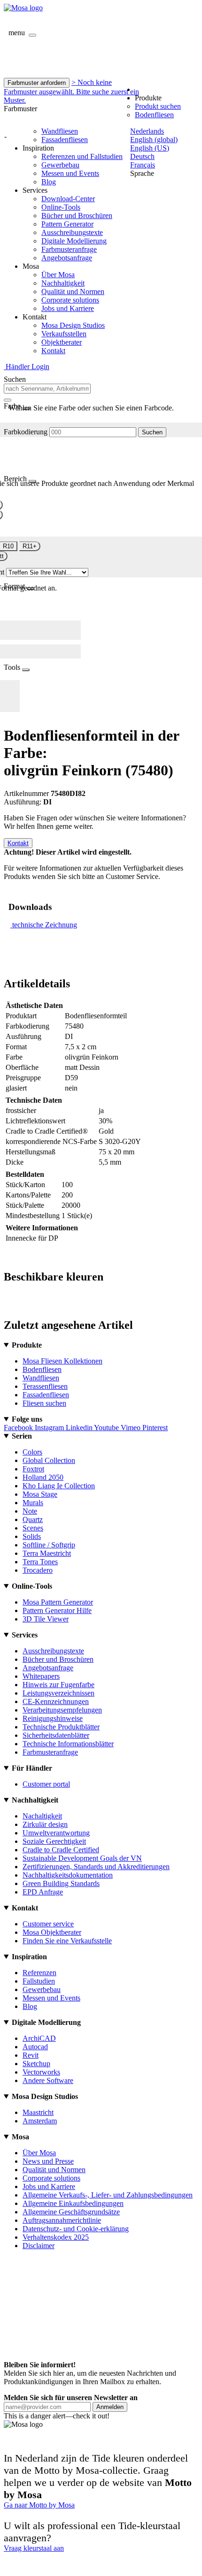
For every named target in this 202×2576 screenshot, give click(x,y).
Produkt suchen (158, 106)
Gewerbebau (60, 165)
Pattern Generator (67, 224)
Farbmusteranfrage (69, 249)
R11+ (30, 546)
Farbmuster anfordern (37, 83)
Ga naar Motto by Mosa (39, 2505)
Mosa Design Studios (73, 325)
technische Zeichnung (45, 925)
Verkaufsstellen (64, 334)
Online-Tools (61, 207)
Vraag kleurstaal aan (34, 2548)
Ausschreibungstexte (72, 232)
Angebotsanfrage (67, 258)
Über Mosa (58, 275)
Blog (49, 182)
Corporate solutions (70, 300)
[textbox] (47, 389)
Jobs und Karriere (68, 308)
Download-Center (68, 199)
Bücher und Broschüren (77, 216)
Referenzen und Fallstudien (82, 156)
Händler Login (27, 367)
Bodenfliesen (154, 115)
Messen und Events (70, 173)
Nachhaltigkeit (63, 283)
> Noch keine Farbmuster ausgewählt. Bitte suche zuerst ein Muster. (71, 91)
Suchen (152, 432)
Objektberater (62, 342)
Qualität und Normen (73, 292)
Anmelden (110, 2407)
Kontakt (53, 351)
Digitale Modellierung (74, 241)
